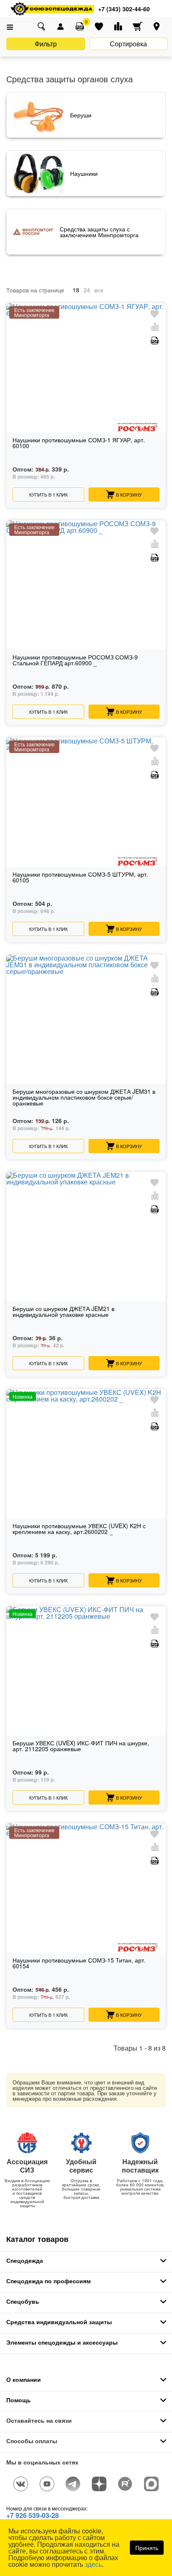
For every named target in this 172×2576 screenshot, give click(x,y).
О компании (24, 2379)
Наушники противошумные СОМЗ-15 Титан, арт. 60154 (79, 1964)
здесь (93, 2564)
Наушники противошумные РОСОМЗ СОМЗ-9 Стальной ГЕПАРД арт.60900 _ (75, 660)
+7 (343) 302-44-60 (124, 9)
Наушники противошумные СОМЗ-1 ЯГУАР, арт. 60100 (79, 443)
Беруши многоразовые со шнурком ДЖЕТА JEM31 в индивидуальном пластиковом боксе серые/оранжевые (84, 1098)
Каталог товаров (37, 2239)
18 (76, 290)
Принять (147, 2548)
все (99, 290)
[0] (80, 26)
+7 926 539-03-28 (33, 2515)
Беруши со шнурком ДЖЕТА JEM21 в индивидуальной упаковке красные (63, 1312)
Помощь (19, 2400)
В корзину (129, 494)
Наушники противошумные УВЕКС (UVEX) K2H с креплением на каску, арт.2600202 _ (79, 1529)
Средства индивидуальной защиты (59, 2322)
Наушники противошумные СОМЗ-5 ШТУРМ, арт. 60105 (80, 878)
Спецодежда (25, 2260)
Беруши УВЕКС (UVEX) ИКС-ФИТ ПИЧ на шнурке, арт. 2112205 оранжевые (81, 1746)
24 (87, 290)
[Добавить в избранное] (154, 314)
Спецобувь (23, 2301)
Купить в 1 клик (48, 494)
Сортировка (128, 44)
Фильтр (46, 44)
